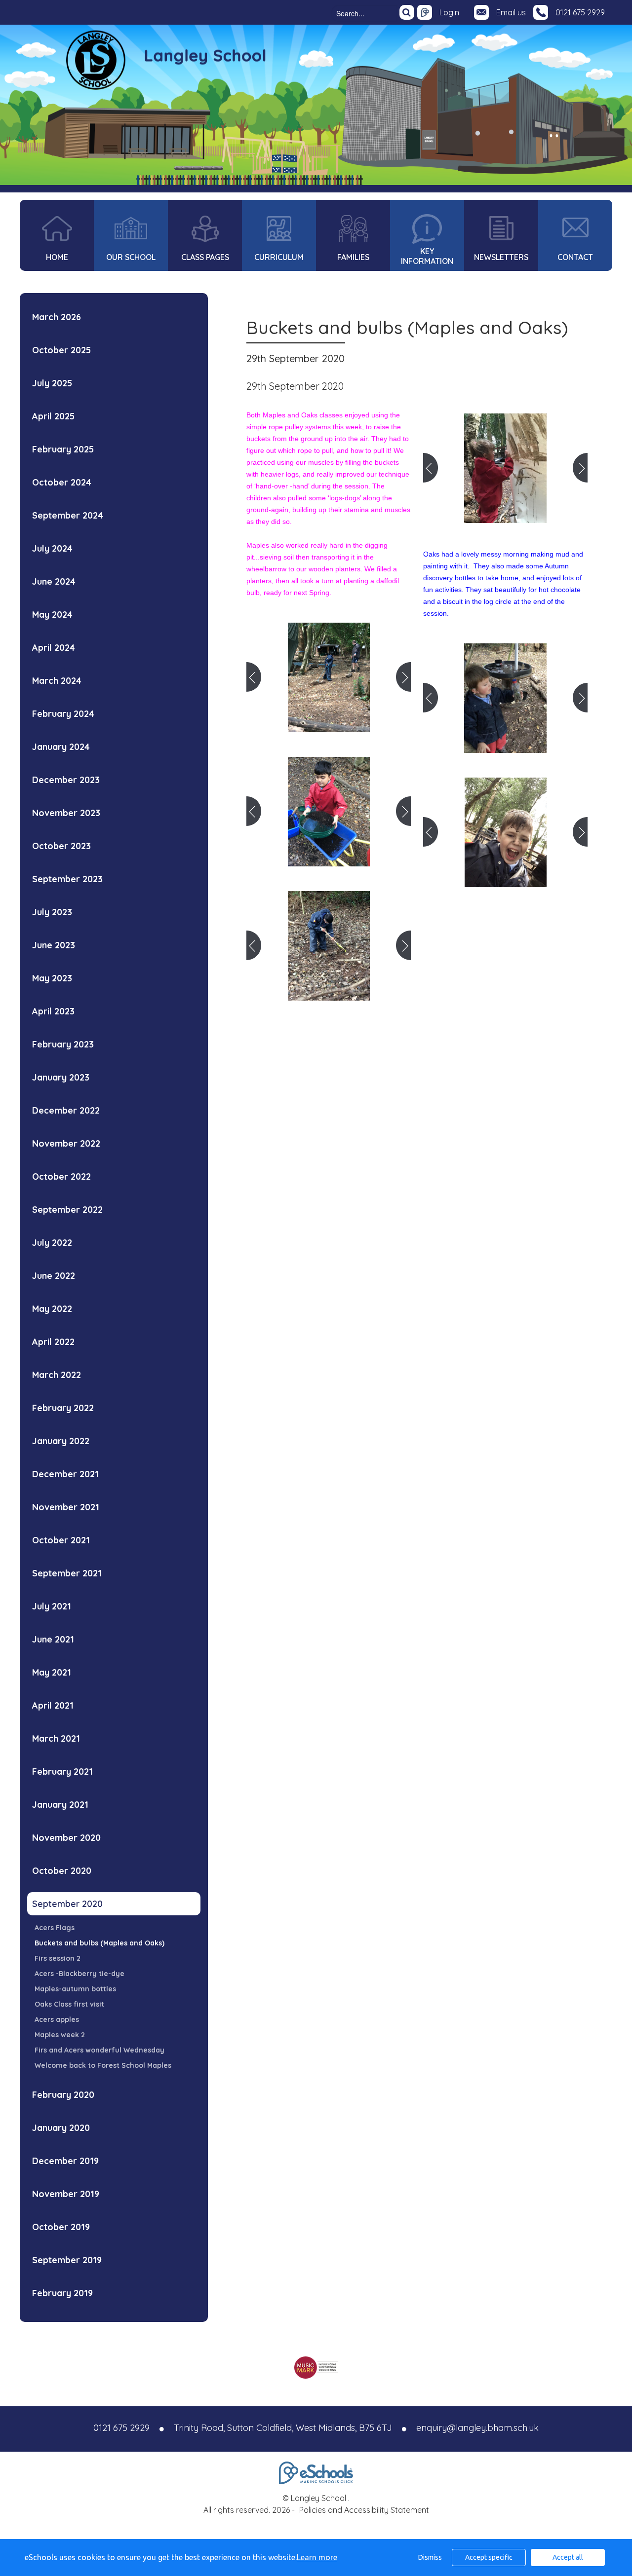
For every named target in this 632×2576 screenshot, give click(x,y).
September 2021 (67, 1573)
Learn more (317, 2557)
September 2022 (67, 1210)
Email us (511, 12)
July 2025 (52, 383)
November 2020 (66, 1838)
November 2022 (66, 1143)
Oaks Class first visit (69, 2004)
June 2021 (53, 1639)
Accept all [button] (568, 2557)
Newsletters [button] (501, 257)
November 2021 (66, 1507)
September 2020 (67, 1904)
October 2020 (62, 1871)
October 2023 (61, 846)
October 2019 (61, 2227)
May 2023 (52, 978)
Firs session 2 (58, 1958)
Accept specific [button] (489, 2557)
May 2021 (52, 1672)
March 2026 (57, 317)
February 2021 (62, 1772)
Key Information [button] (427, 256)
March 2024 (57, 681)
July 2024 (52, 548)
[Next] (403, 677)
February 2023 (63, 1044)
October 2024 (62, 482)
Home (57, 257)
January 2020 (61, 2128)
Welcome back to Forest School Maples (103, 2065)
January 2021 (60, 1805)
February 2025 (63, 449)
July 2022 (52, 1243)
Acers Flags (55, 1928)
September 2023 (67, 879)
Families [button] (353, 257)
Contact (575, 257)
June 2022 (54, 1276)
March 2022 (57, 1375)
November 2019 (66, 2194)
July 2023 (52, 912)
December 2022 (66, 1110)
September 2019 (67, 2260)
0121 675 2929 (580, 12)
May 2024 (52, 615)
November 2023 (66, 813)
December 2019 (65, 2161)
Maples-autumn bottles (75, 1989)
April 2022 (53, 1342)
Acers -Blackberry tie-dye (79, 1974)
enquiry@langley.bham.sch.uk (477, 2428)
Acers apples (57, 2019)
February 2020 (63, 2095)
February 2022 (63, 1408)
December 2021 (65, 1474)
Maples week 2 (60, 2035)
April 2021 (53, 1705)
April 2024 (54, 648)
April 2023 (53, 1011)
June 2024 (54, 581)
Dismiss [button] (430, 2557)
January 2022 (61, 1441)
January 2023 (61, 1077)
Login (449, 12)
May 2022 (52, 1309)
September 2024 (68, 515)
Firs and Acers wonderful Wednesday (99, 2050)
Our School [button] (131, 257)
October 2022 (61, 1176)
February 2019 (62, 2293)
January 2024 (61, 747)
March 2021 (56, 1738)
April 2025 (53, 416)
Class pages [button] (205, 257)
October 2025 (61, 350)
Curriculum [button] (279, 257)
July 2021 (52, 1606)
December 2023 (66, 780)
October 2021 (61, 1540)
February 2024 (63, 714)
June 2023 (54, 945)
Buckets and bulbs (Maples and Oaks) (99, 1943)
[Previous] (254, 677)
